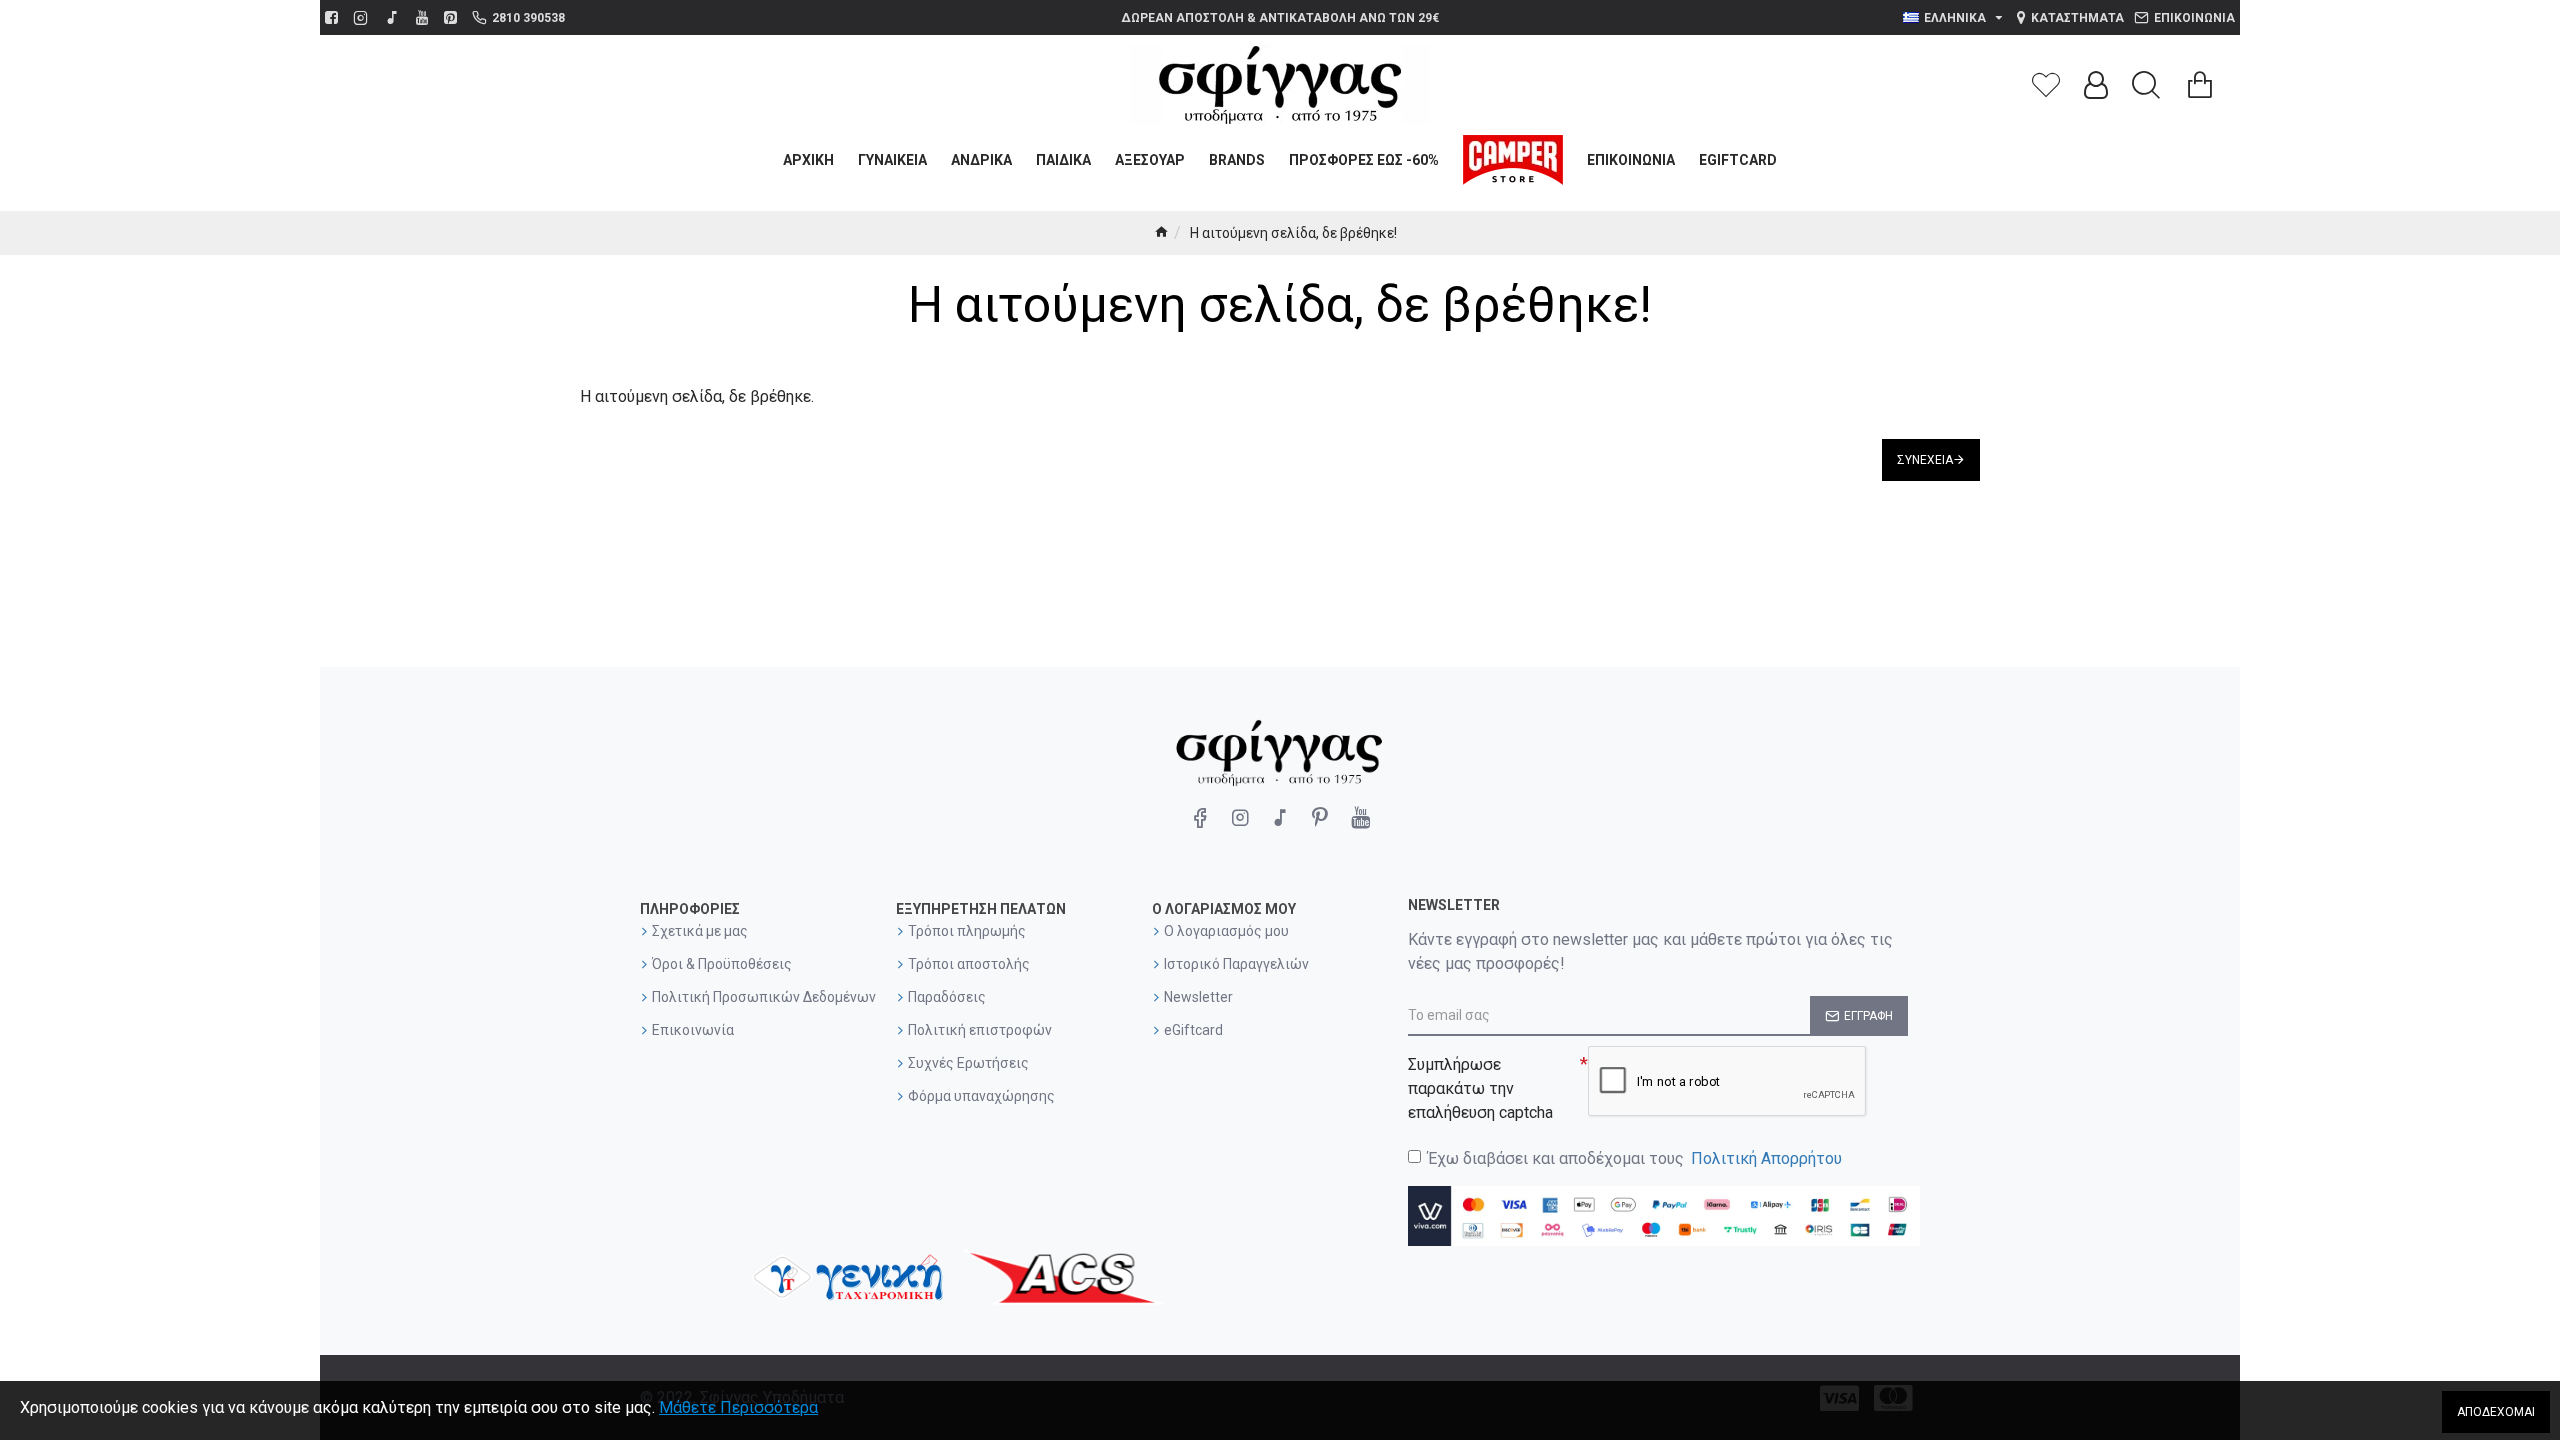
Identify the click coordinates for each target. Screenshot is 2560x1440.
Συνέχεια (1925, 460)
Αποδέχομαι (2496, 1412)
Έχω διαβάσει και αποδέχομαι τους (1635, 1158)
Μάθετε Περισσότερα (738, 1407)
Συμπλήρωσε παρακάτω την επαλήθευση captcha (1480, 1088)
